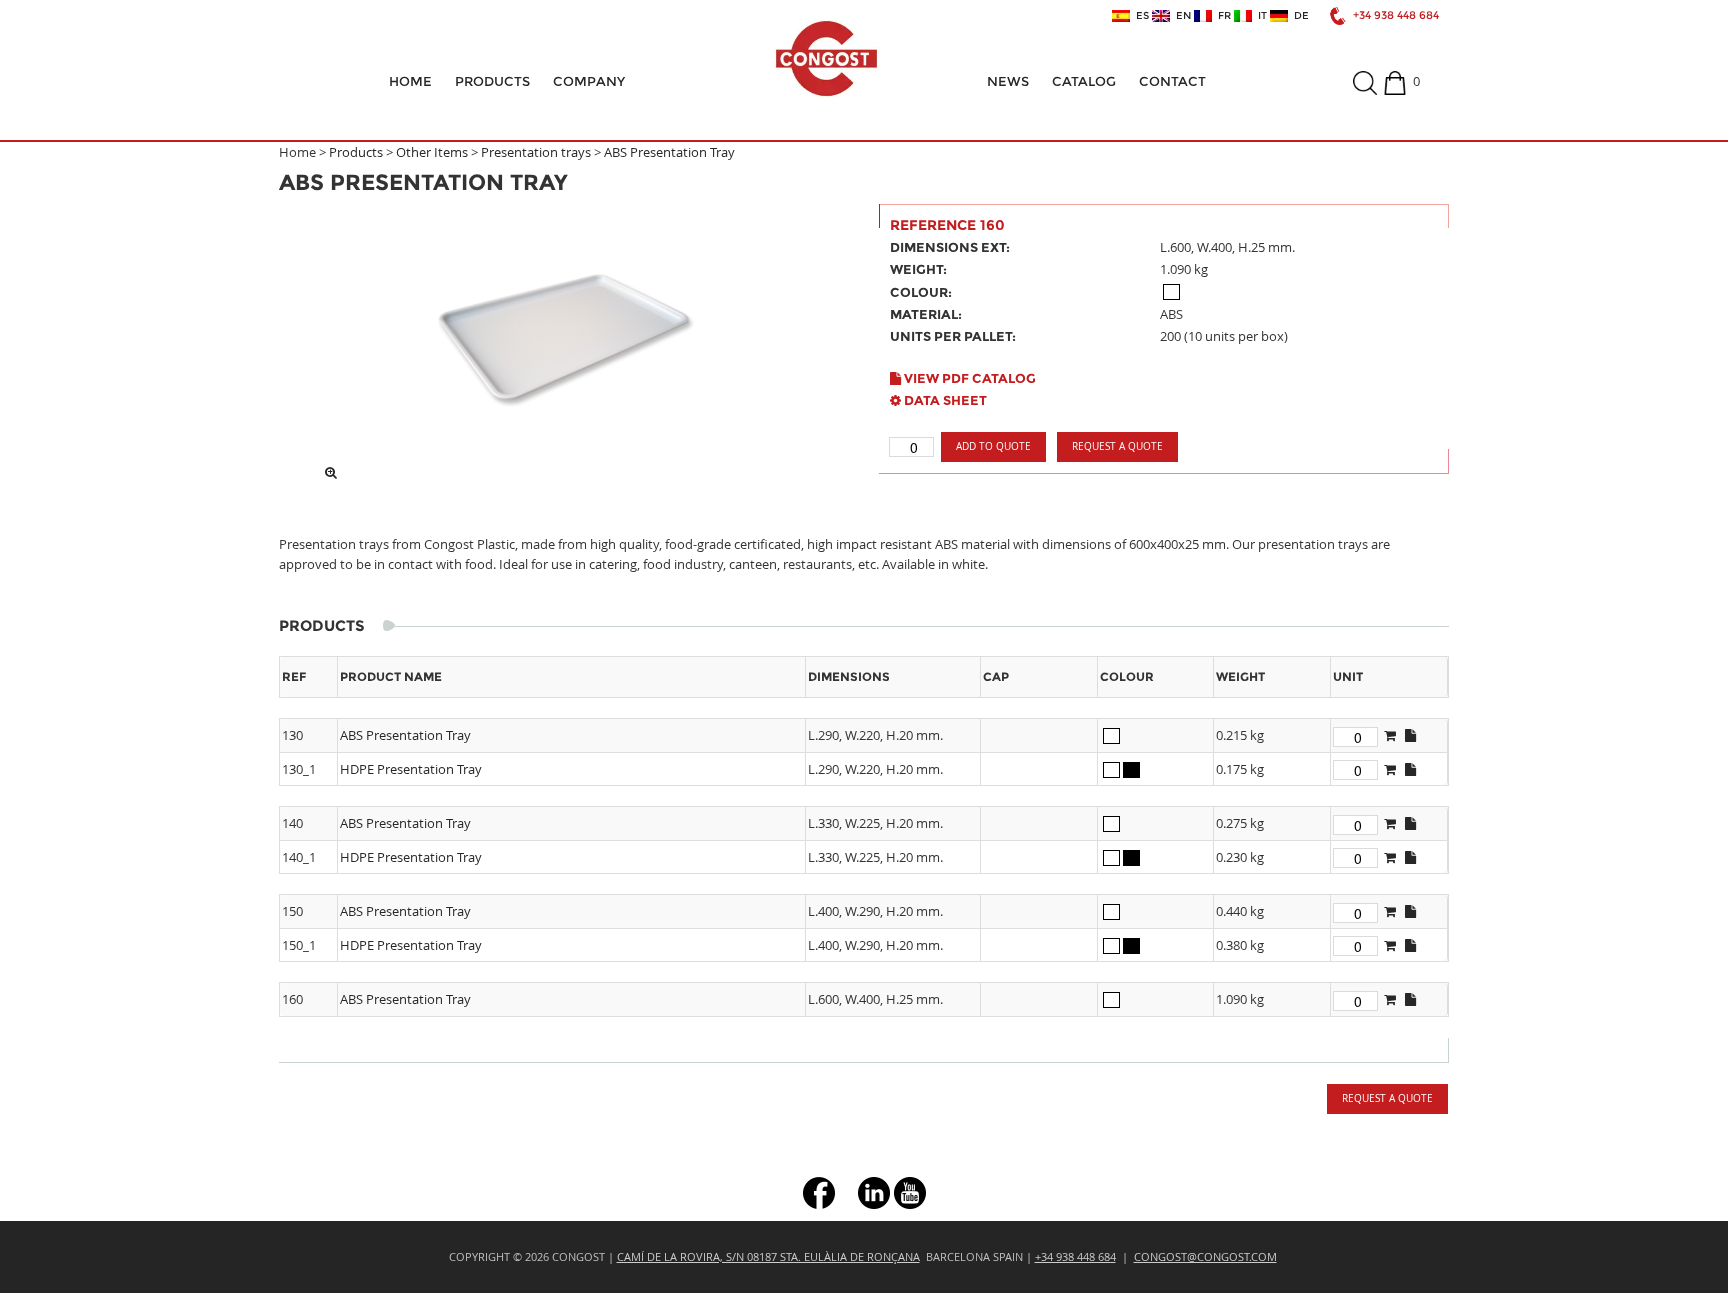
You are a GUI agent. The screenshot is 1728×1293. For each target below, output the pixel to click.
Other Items (432, 152)
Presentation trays (536, 152)
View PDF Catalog (968, 378)
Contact (1172, 81)
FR (1221, 16)
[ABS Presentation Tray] (564, 338)
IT (1259, 16)
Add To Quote (993, 446)
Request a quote (1117, 446)
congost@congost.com (1205, 1256)
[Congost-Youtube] (910, 1190)
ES (1139, 16)
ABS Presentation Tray (669, 152)
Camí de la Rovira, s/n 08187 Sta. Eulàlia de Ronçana (768, 1256)
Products (492, 81)
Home (410, 81)
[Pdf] (1410, 735)
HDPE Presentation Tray (411, 769)
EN (1180, 16)
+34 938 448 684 (1396, 15)
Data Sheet (944, 400)
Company (589, 81)
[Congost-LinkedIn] (874, 1190)
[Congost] (826, 58)
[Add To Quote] (1390, 735)
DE (1298, 16)
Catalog (1084, 81)
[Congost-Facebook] (819, 1190)
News (1008, 81)
